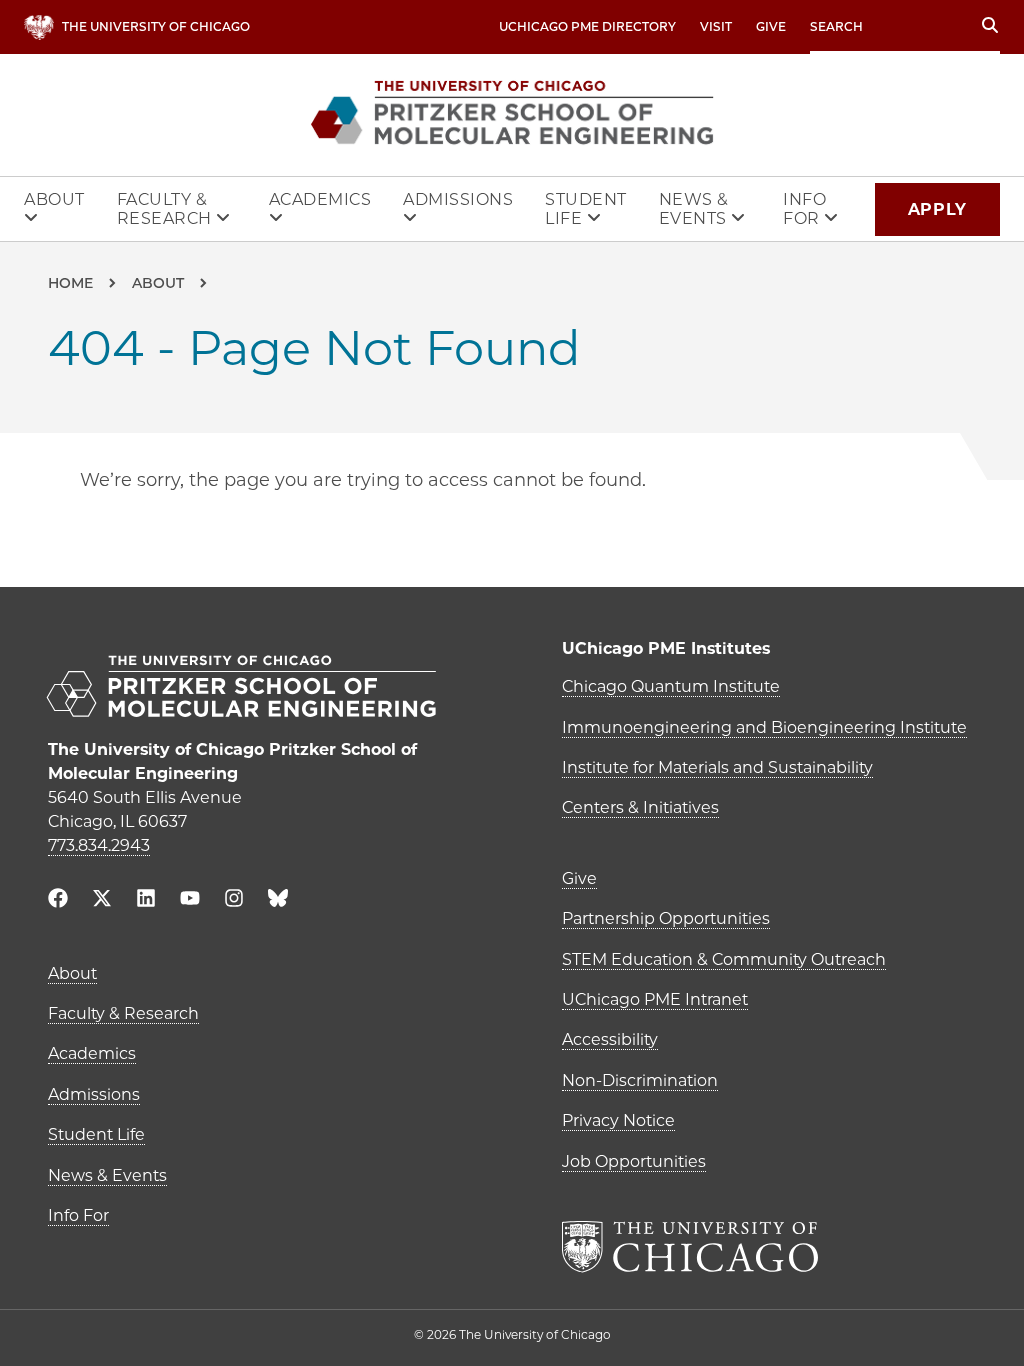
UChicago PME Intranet (655, 999)
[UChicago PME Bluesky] (278, 902)
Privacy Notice (618, 1120)
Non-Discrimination (640, 1080)
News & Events (695, 209)
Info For (804, 209)
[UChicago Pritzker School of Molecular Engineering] (255, 688)
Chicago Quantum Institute (671, 686)
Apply (938, 209)
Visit (716, 27)
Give (771, 27)
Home (70, 283)
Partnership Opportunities (666, 918)
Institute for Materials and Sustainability (717, 767)
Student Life (586, 209)
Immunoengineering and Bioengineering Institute (764, 727)
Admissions (458, 199)
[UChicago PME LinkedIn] (146, 900)
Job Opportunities (634, 1161)
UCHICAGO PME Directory (587, 27)
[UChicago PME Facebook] (58, 900)
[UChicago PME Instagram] (234, 900)
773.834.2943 (99, 845)
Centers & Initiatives (640, 807)
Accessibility (610, 1039)
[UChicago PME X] (102, 900)
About (54, 199)
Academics (320, 199)
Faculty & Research (167, 209)
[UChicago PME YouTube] (190, 900)
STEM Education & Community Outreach (724, 959)
